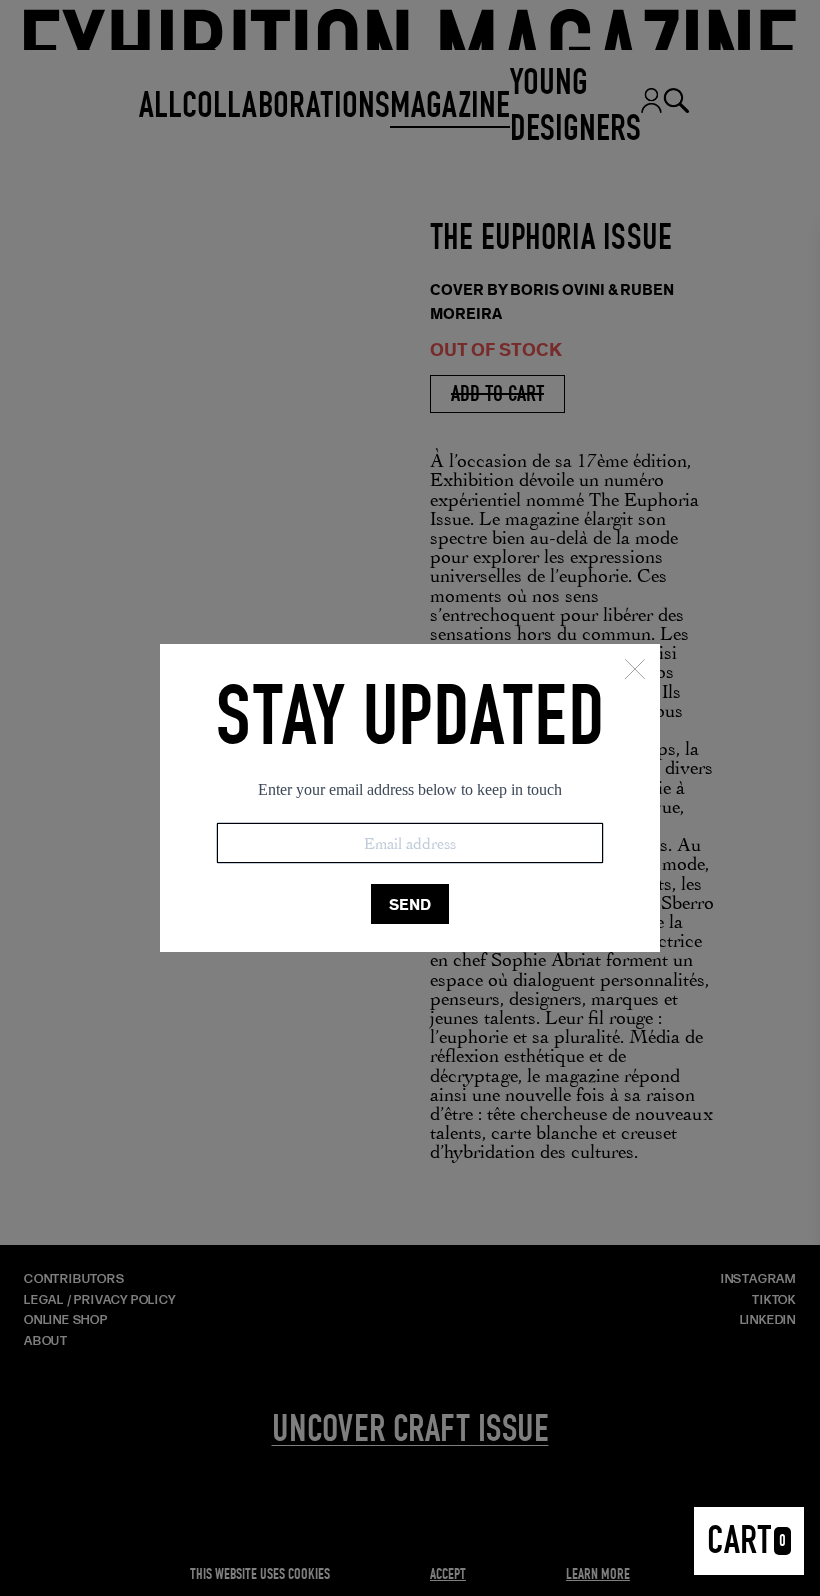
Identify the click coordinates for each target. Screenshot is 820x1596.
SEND (410, 904)
